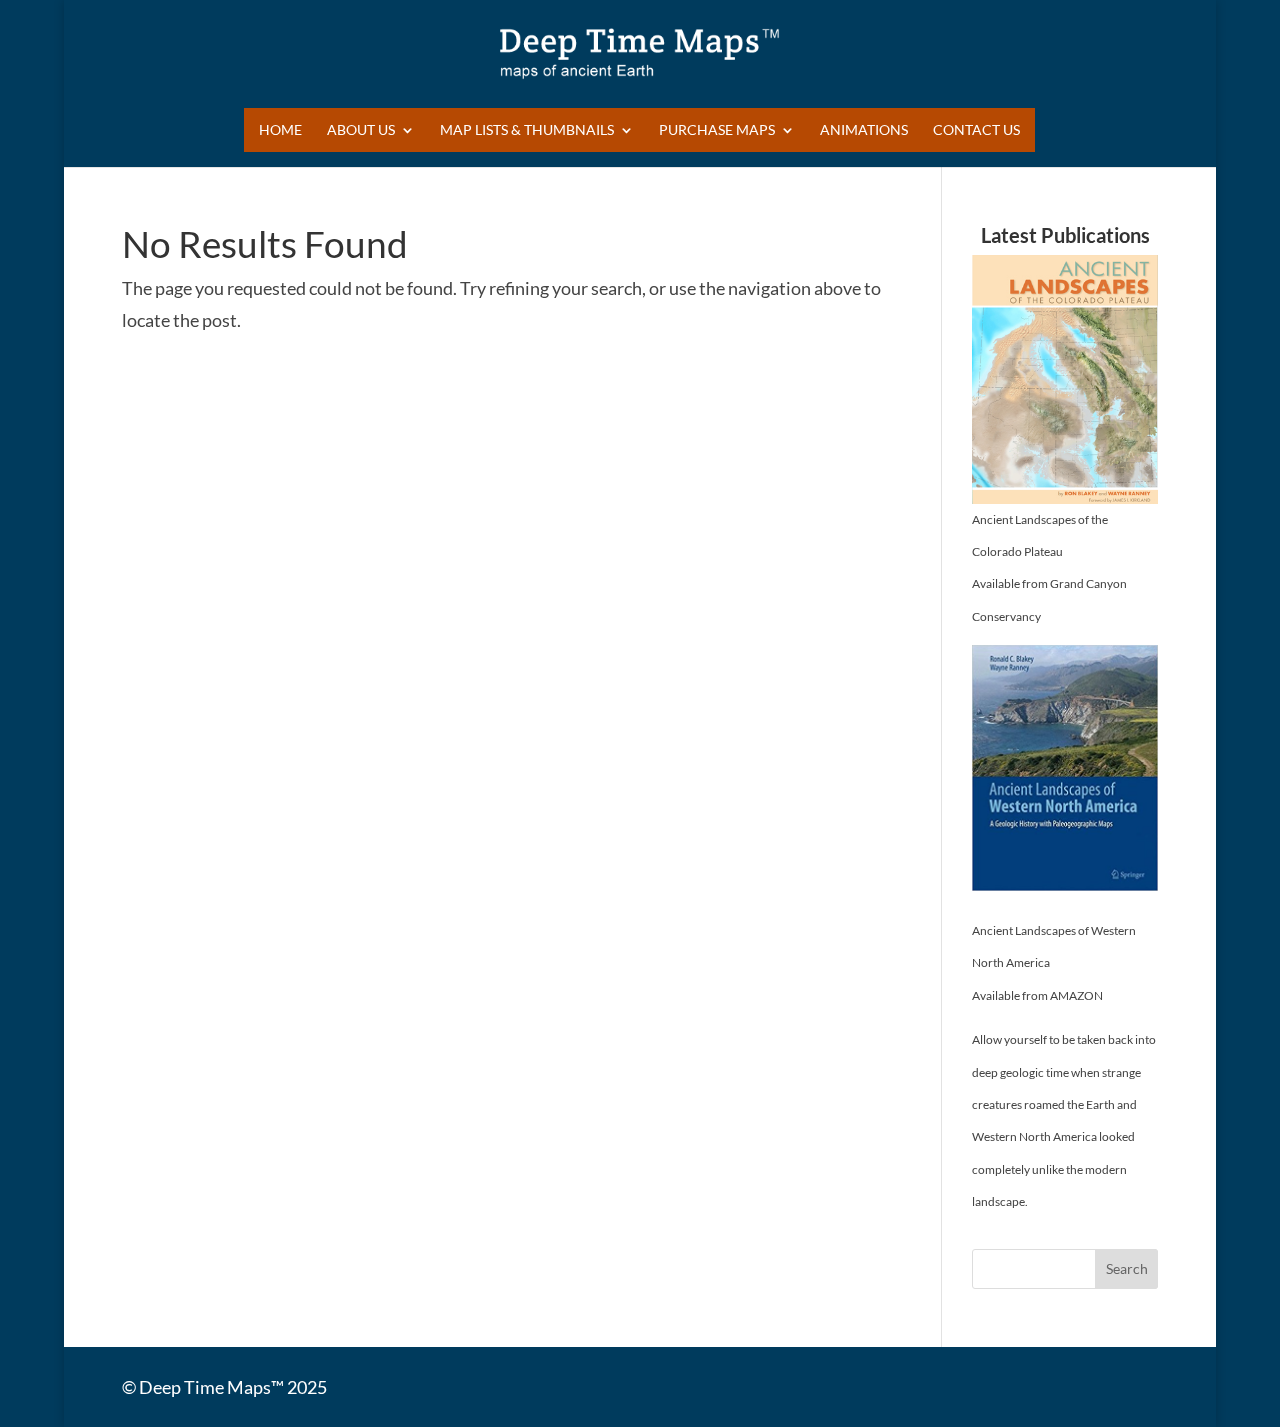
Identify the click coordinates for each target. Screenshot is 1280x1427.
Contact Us (976, 130)
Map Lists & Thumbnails (527, 130)
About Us (361, 130)
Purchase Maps (717, 130)
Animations (864, 130)
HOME (280, 130)
